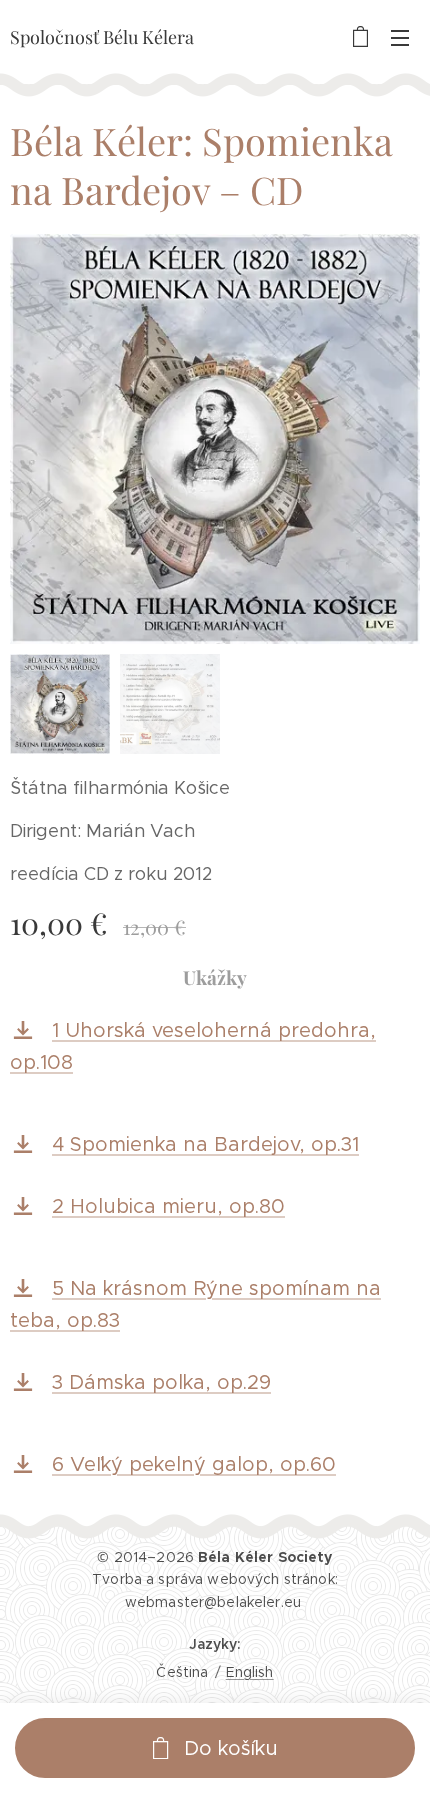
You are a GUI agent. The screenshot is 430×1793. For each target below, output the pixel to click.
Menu (400, 37)
